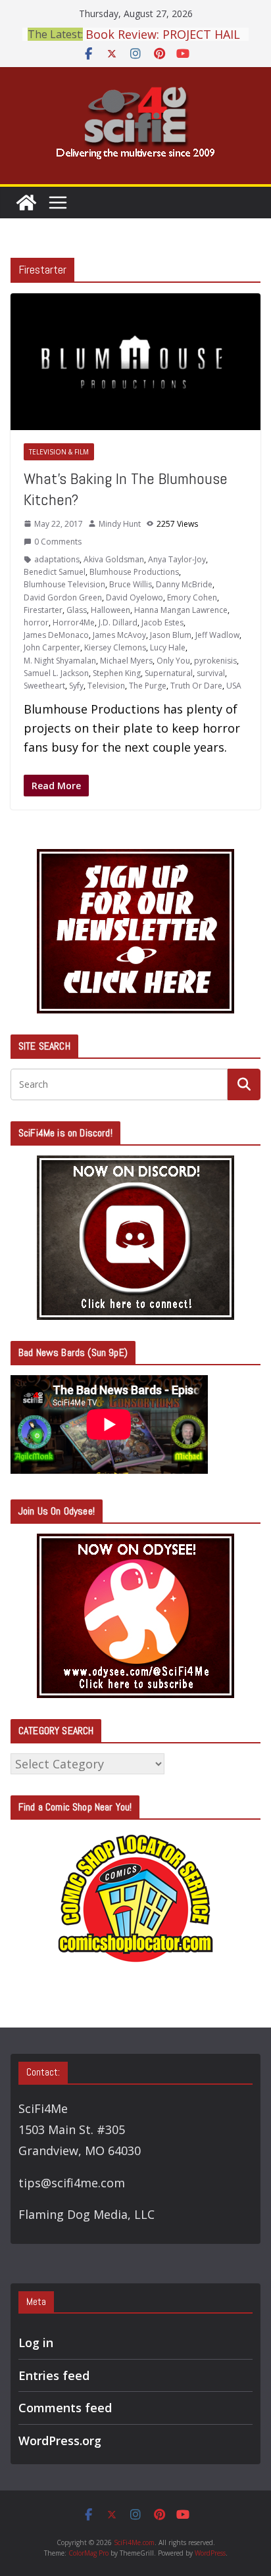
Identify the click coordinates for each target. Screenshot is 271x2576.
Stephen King (117, 673)
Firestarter (43, 610)
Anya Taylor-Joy (177, 559)
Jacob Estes (162, 622)
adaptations (57, 559)
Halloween (111, 610)
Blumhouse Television (64, 584)
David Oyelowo (135, 597)
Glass (77, 610)
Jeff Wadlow (217, 635)
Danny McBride (184, 584)
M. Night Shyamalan (60, 661)
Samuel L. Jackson (56, 673)
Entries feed (54, 2375)
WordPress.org (60, 2441)
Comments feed (65, 2408)
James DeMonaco (56, 635)
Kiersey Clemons (115, 647)
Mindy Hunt (120, 524)
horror (36, 622)
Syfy (76, 686)
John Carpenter (52, 647)
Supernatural (169, 673)
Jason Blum (171, 635)
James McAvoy (119, 635)
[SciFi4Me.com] (26, 203)
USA (234, 686)
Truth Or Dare (196, 686)
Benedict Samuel (55, 572)
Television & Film (59, 452)
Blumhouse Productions (134, 572)
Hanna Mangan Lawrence (181, 610)
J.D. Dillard (118, 622)
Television (106, 686)
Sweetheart (44, 686)
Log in (36, 2343)
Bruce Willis (131, 584)
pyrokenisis (215, 661)
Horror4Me (74, 622)
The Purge (148, 686)
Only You (173, 661)
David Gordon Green (63, 597)
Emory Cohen (192, 597)
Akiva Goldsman (114, 559)
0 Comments (58, 542)
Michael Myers (126, 661)
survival (211, 673)
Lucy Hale (168, 647)
